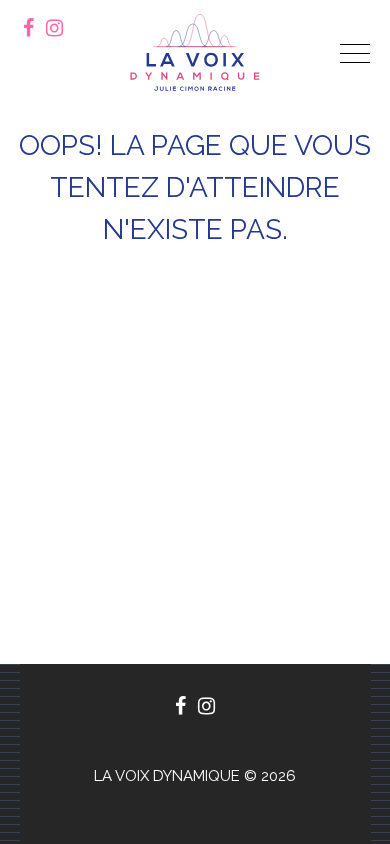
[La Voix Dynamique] (195, 52)
